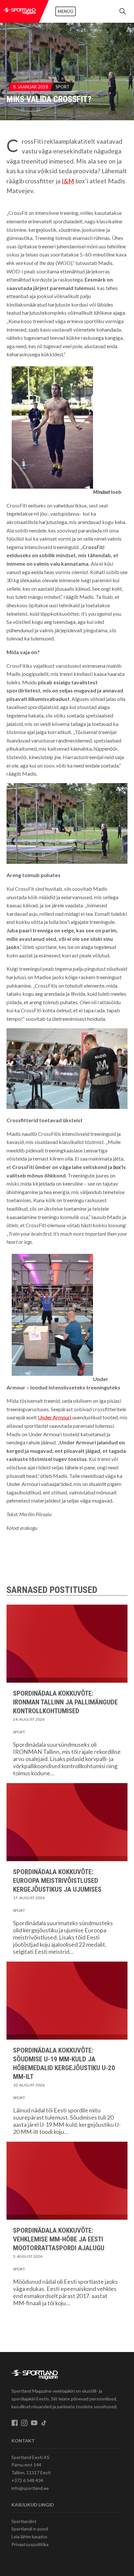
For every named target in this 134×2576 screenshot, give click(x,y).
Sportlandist (24, 2521)
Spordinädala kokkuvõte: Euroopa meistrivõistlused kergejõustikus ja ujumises (57, 1881)
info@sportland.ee (30, 2488)
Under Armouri (54, 1417)
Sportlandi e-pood (30, 2529)
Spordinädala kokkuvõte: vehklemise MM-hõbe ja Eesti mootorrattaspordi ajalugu (59, 2239)
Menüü (66, 11)
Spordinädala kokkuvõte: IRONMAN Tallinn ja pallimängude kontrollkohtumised (65, 1702)
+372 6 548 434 (27, 2480)
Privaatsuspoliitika (30, 2544)
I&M (68, 181)
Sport (63, 87)
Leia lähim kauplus (29, 2537)
